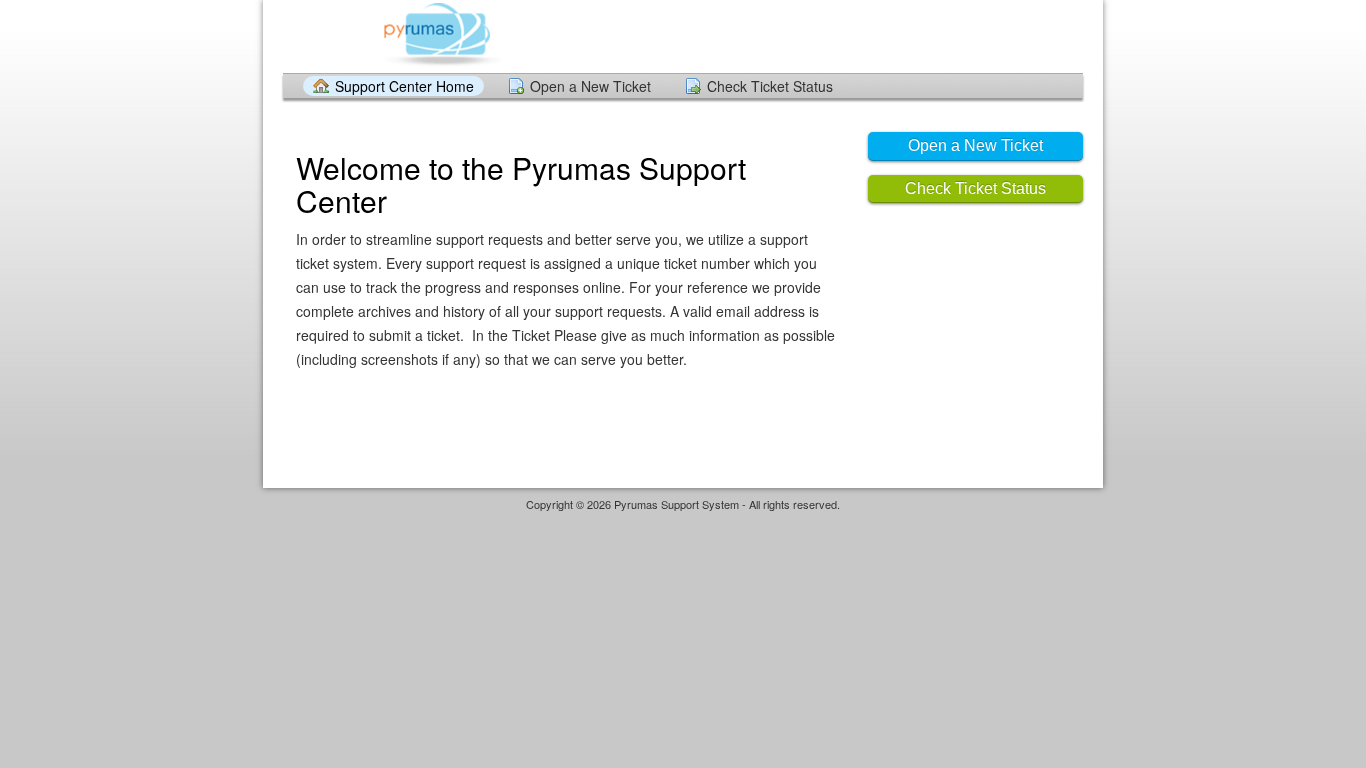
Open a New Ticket (590, 86)
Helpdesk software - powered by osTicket (683, 523)
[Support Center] (441, 35)
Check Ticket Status (770, 86)
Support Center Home (404, 86)
